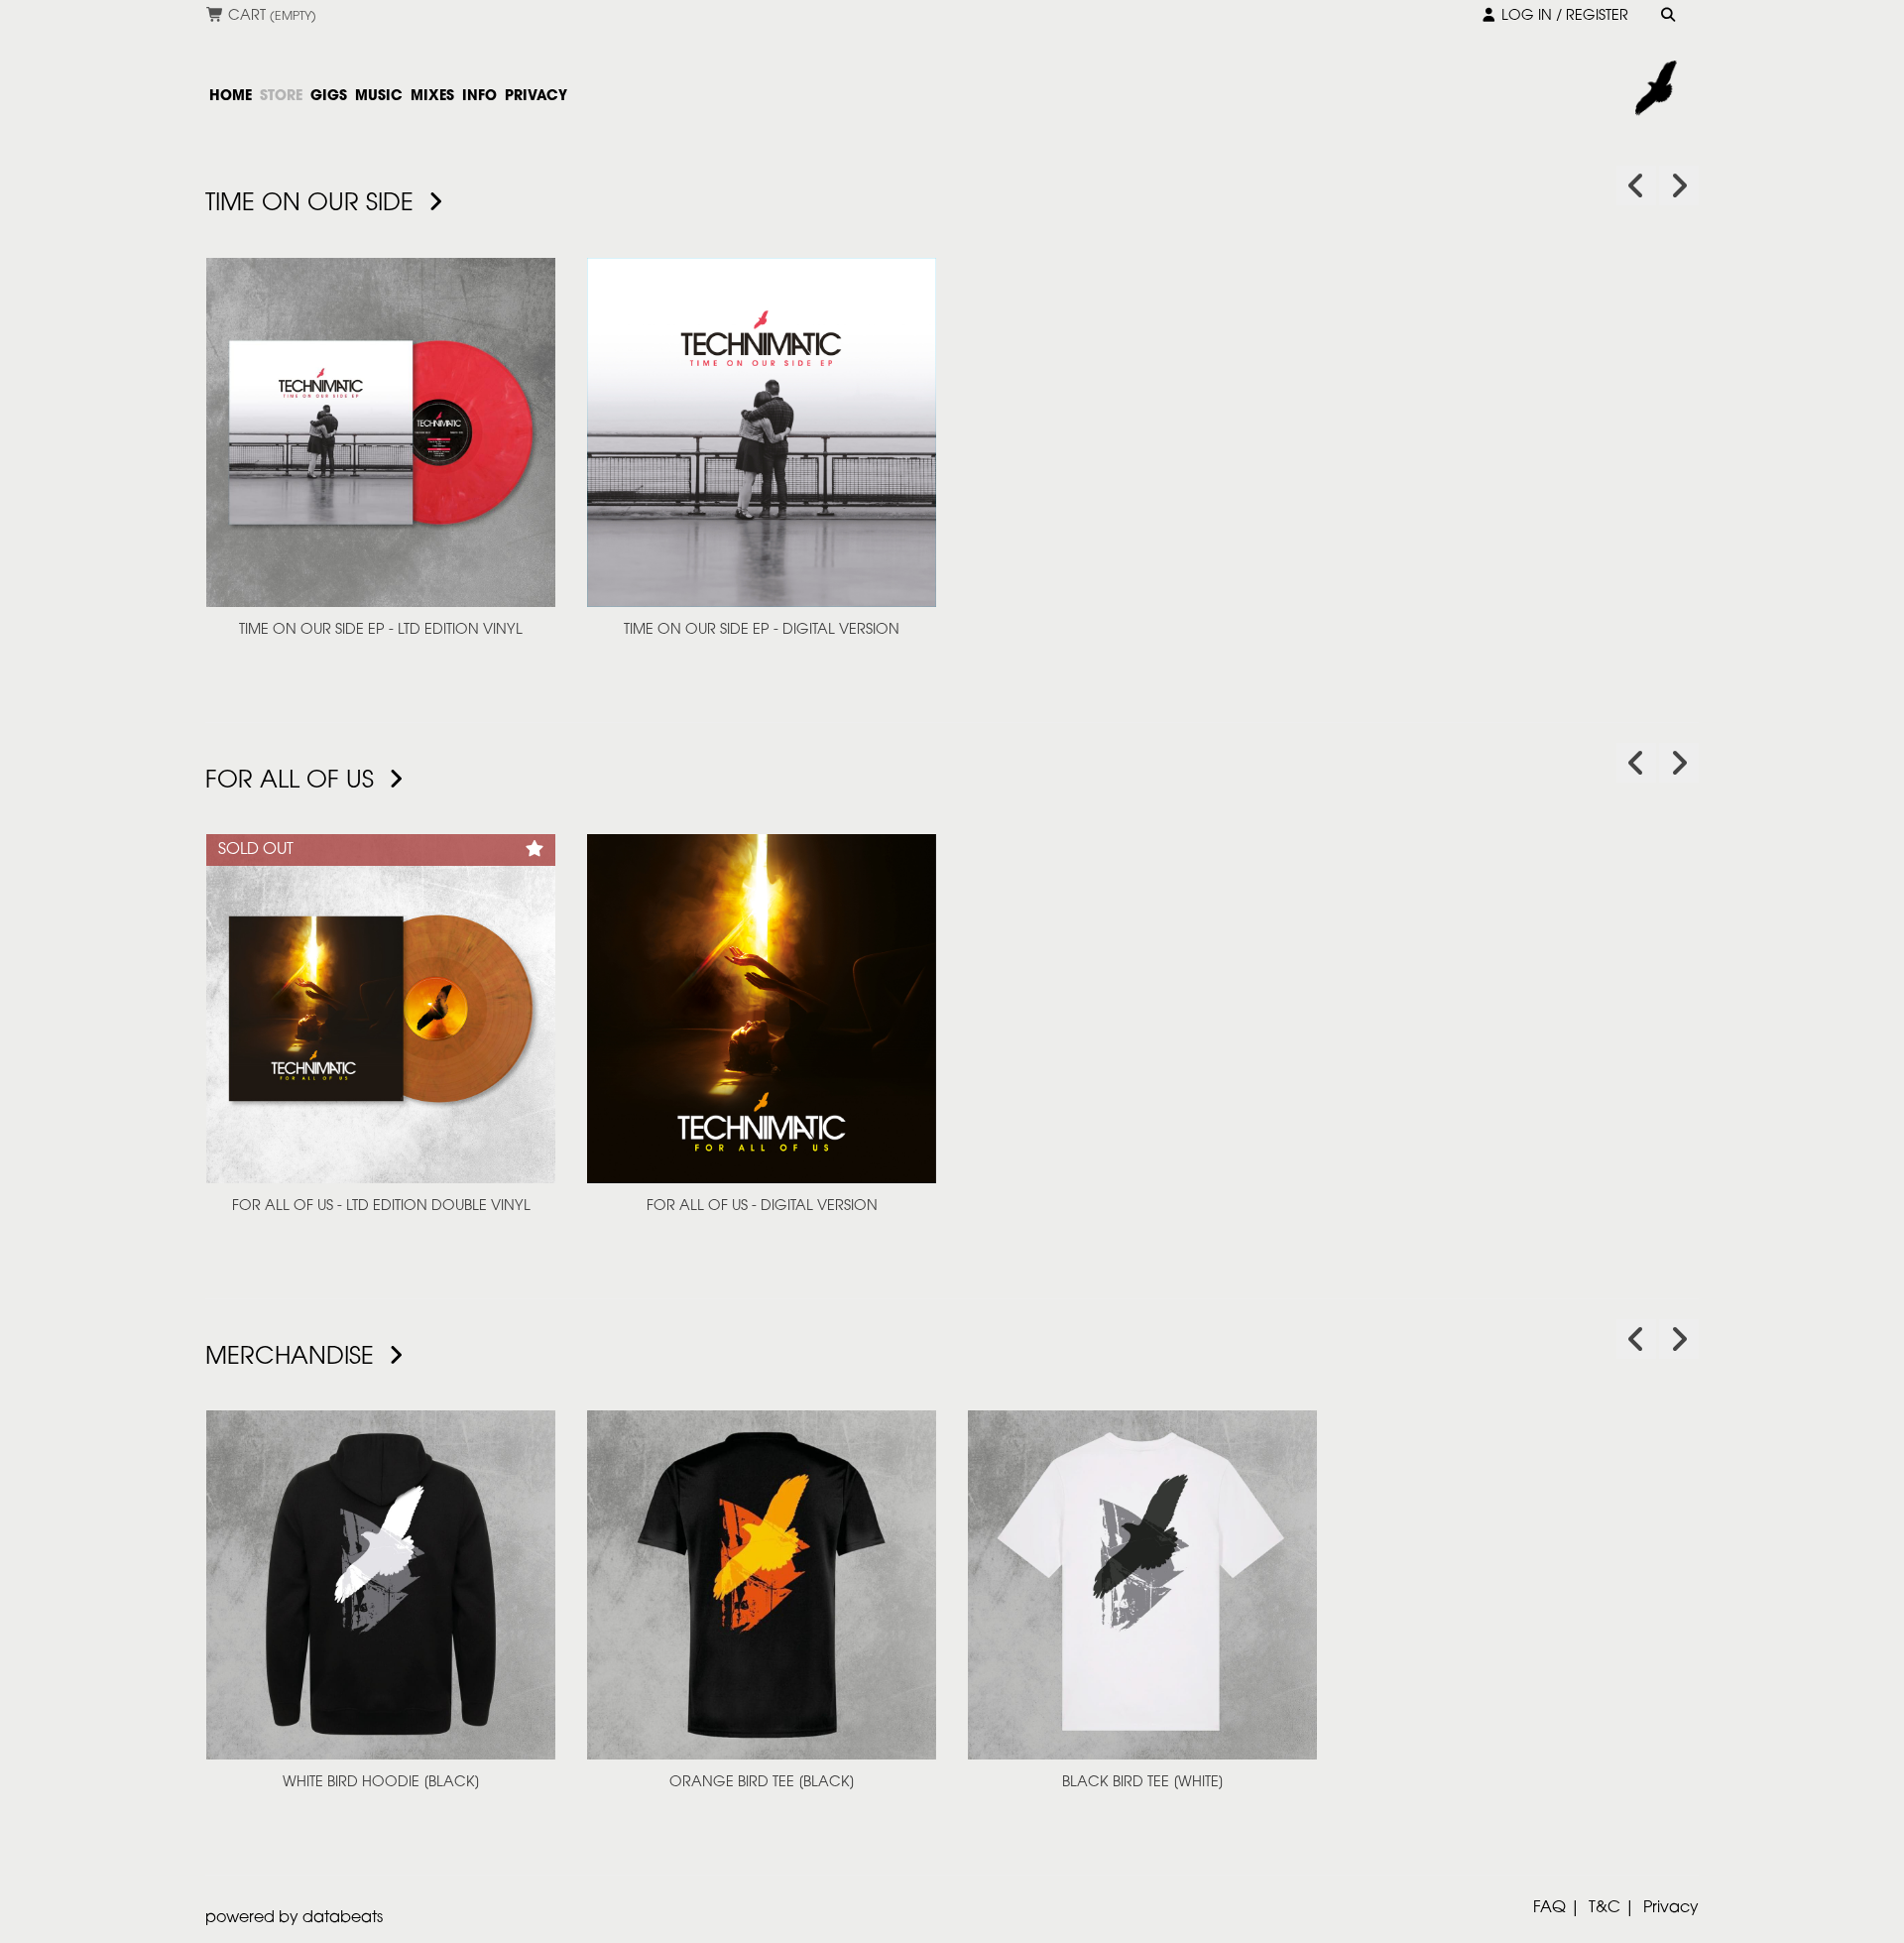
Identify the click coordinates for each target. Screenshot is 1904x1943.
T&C (1605, 1908)
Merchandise (293, 1358)
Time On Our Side (313, 204)
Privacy (1671, 1908)
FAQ (1549, 1908)
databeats (343, 1918)
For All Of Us (293, 782)
